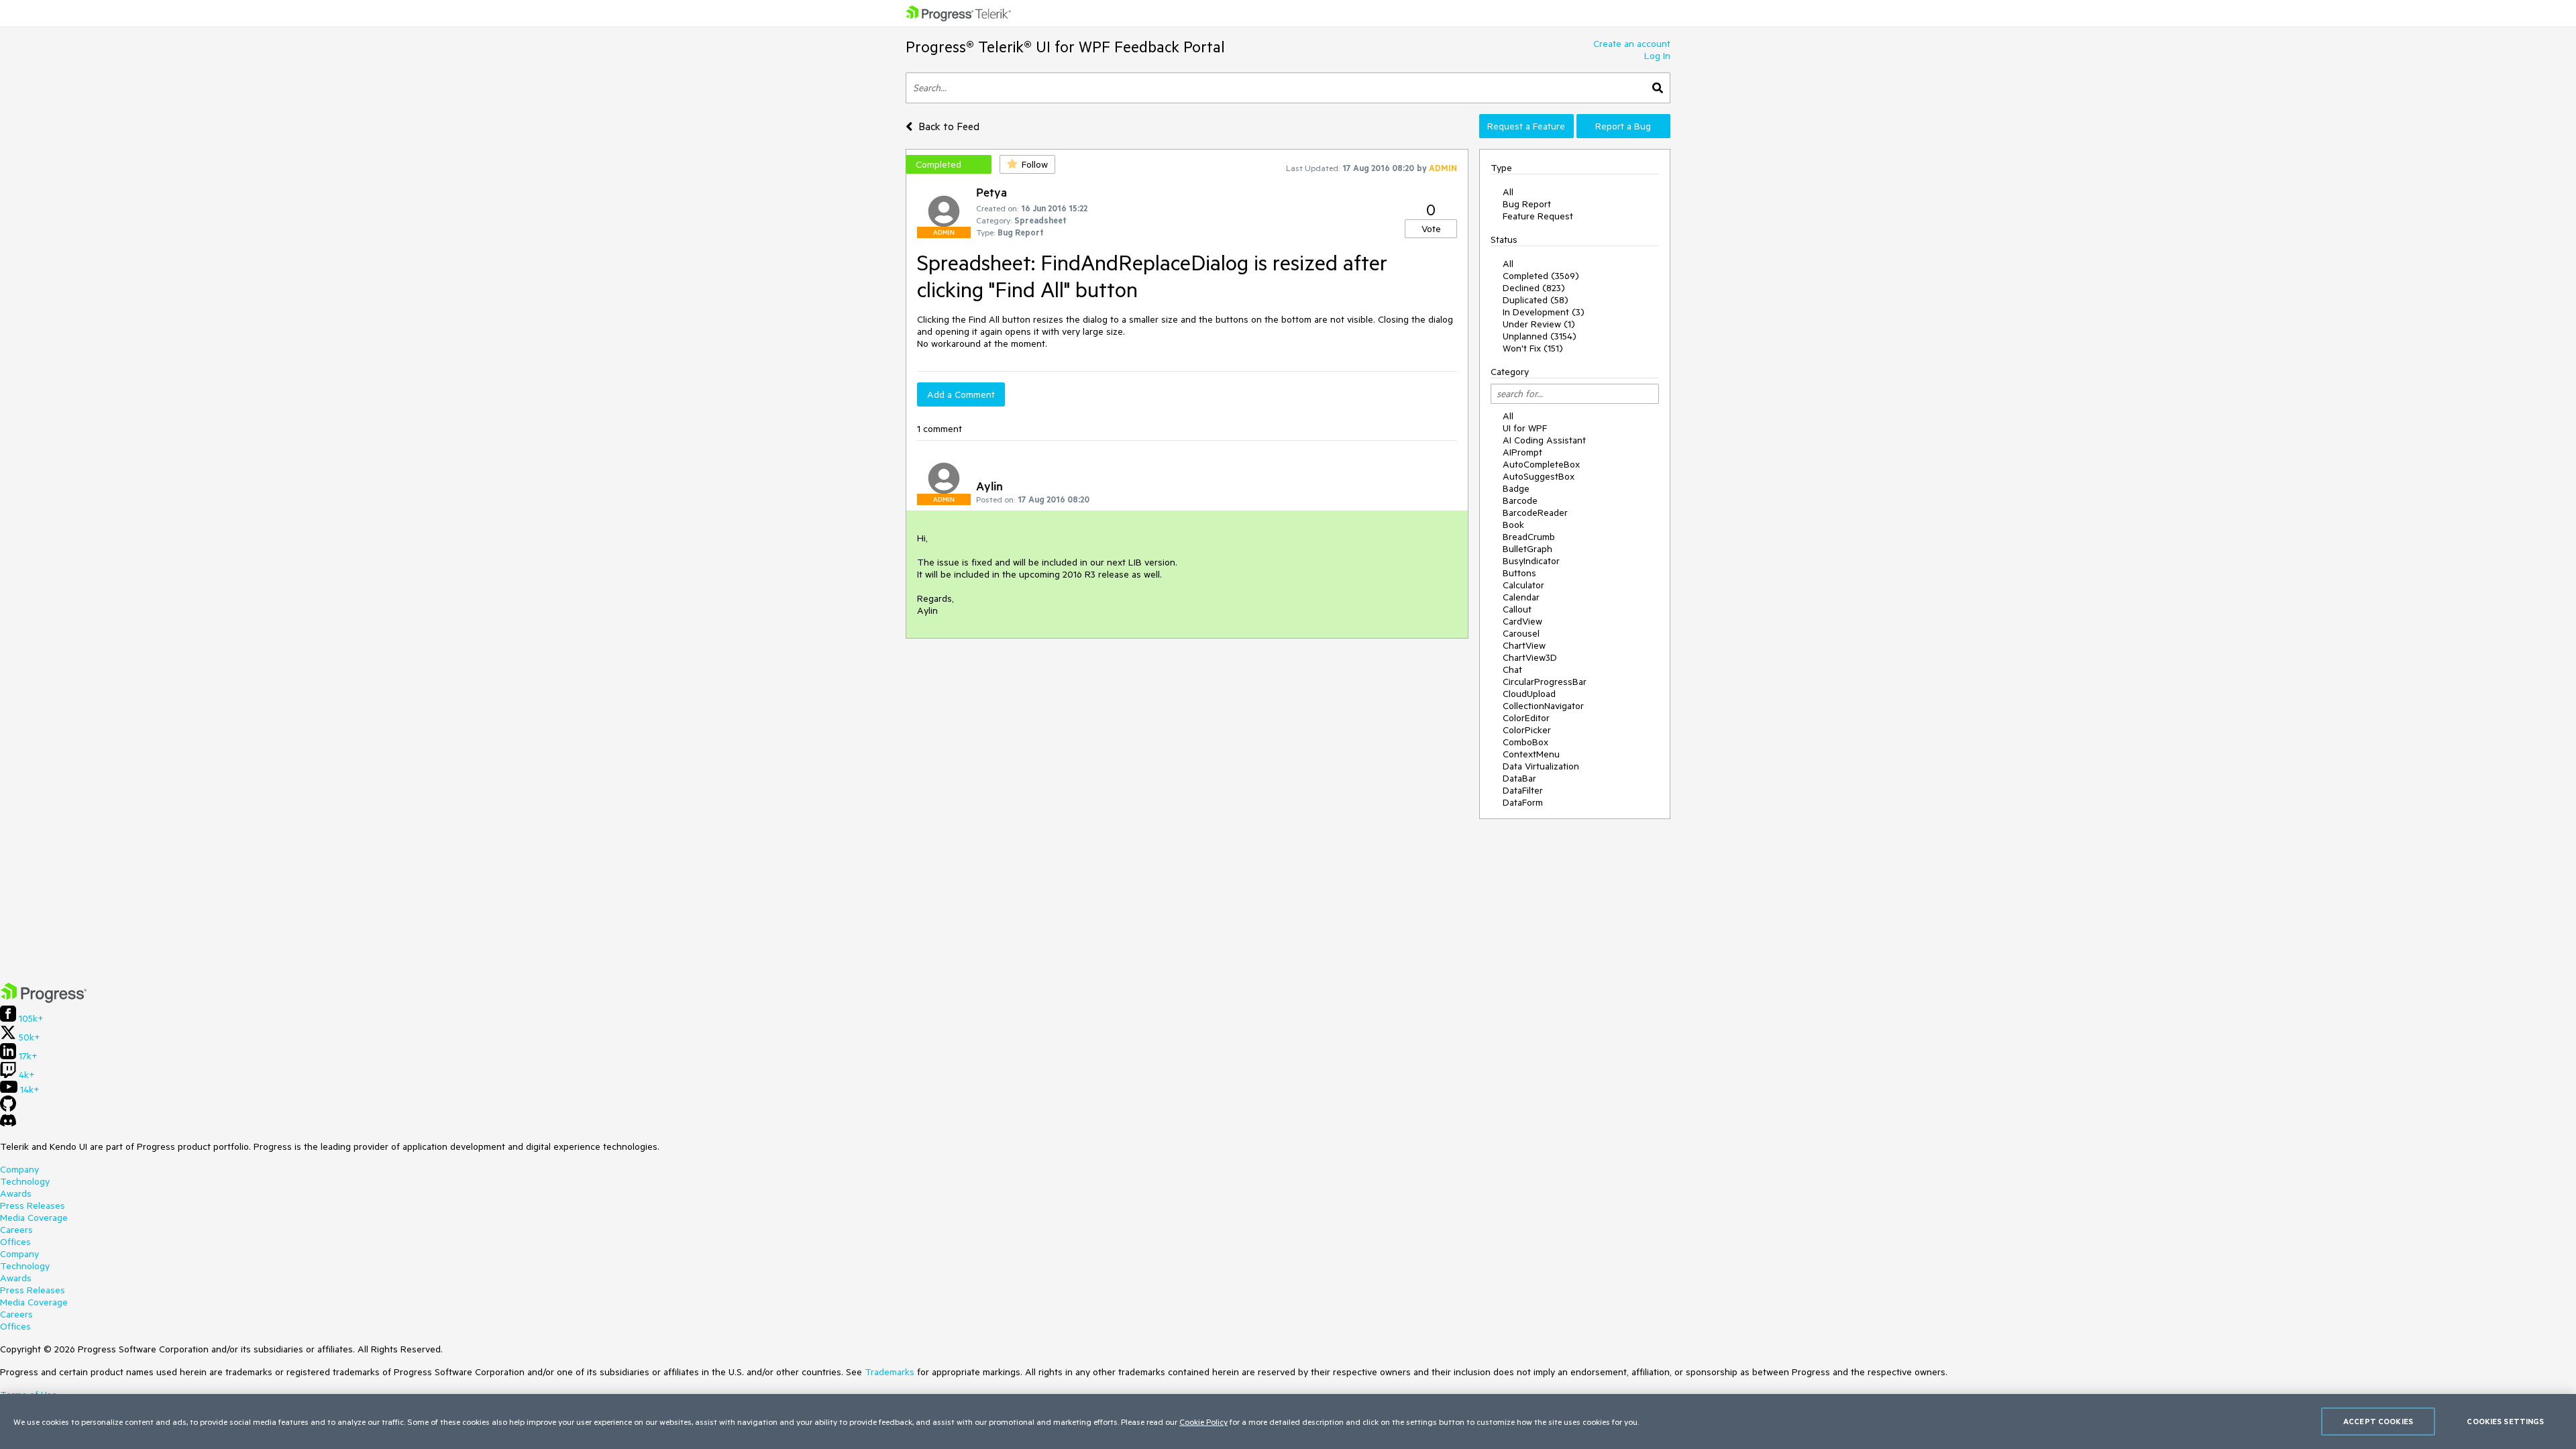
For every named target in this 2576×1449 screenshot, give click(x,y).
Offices (15, 1242)
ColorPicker (1527, 730)
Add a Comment (961, 394)
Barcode (1520, 500)
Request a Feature (1526, 126)
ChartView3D (1530, 657)
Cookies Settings (2505, 1421)
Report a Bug (1623, 126)
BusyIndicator (1531, 561)
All (1508, 192)
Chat (1512, 669)
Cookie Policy (1203, 1421)
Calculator (1523, 585)
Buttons (1519, 573)
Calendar (1521, 597)
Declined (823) (1534, 288)
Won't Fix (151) (1533, 348)
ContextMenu (1531, 754)
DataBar (1519, 778)
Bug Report (1527, 204)
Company (19, 1169)
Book (1513, 525)
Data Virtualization (1541, 766)
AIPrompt (1522, 452)
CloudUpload (1529, 694)
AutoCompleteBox (1541, 464)
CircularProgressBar (1545, 682)
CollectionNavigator (1543, 706)
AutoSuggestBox (1539, 476)
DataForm (1523, 802)
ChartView (1524, 645)
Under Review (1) (1539, 324)
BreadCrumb (1529, 537)
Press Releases (33, 1205)
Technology (25, 1181)
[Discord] (8, 1124)
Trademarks (890, 1372)
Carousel (1521, 633)
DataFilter (1523, 790)
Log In (1657, 56)
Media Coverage (34, 1218)
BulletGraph (1527, 549)
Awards (16, 1193)
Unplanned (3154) (1540, 336)
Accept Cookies (2378, 1421)
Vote (1431, 229)
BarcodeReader (1535, 513)
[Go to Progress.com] (44, 1000)
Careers (16, 1230)
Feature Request (1538, 216)
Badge (1516, 488)
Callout (1517, 609)
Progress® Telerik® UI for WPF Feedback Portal (1065, 47)
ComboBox (1525, 742)
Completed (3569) (1541, 276)
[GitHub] (8, 1108)
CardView (1522, 621)
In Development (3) (1544, 312)
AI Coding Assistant (1544, 440)
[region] (1288, 1421)
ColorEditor (1526, 718)
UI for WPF (1525, 428)
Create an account (1632, 44)
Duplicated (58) (1536, 300)
